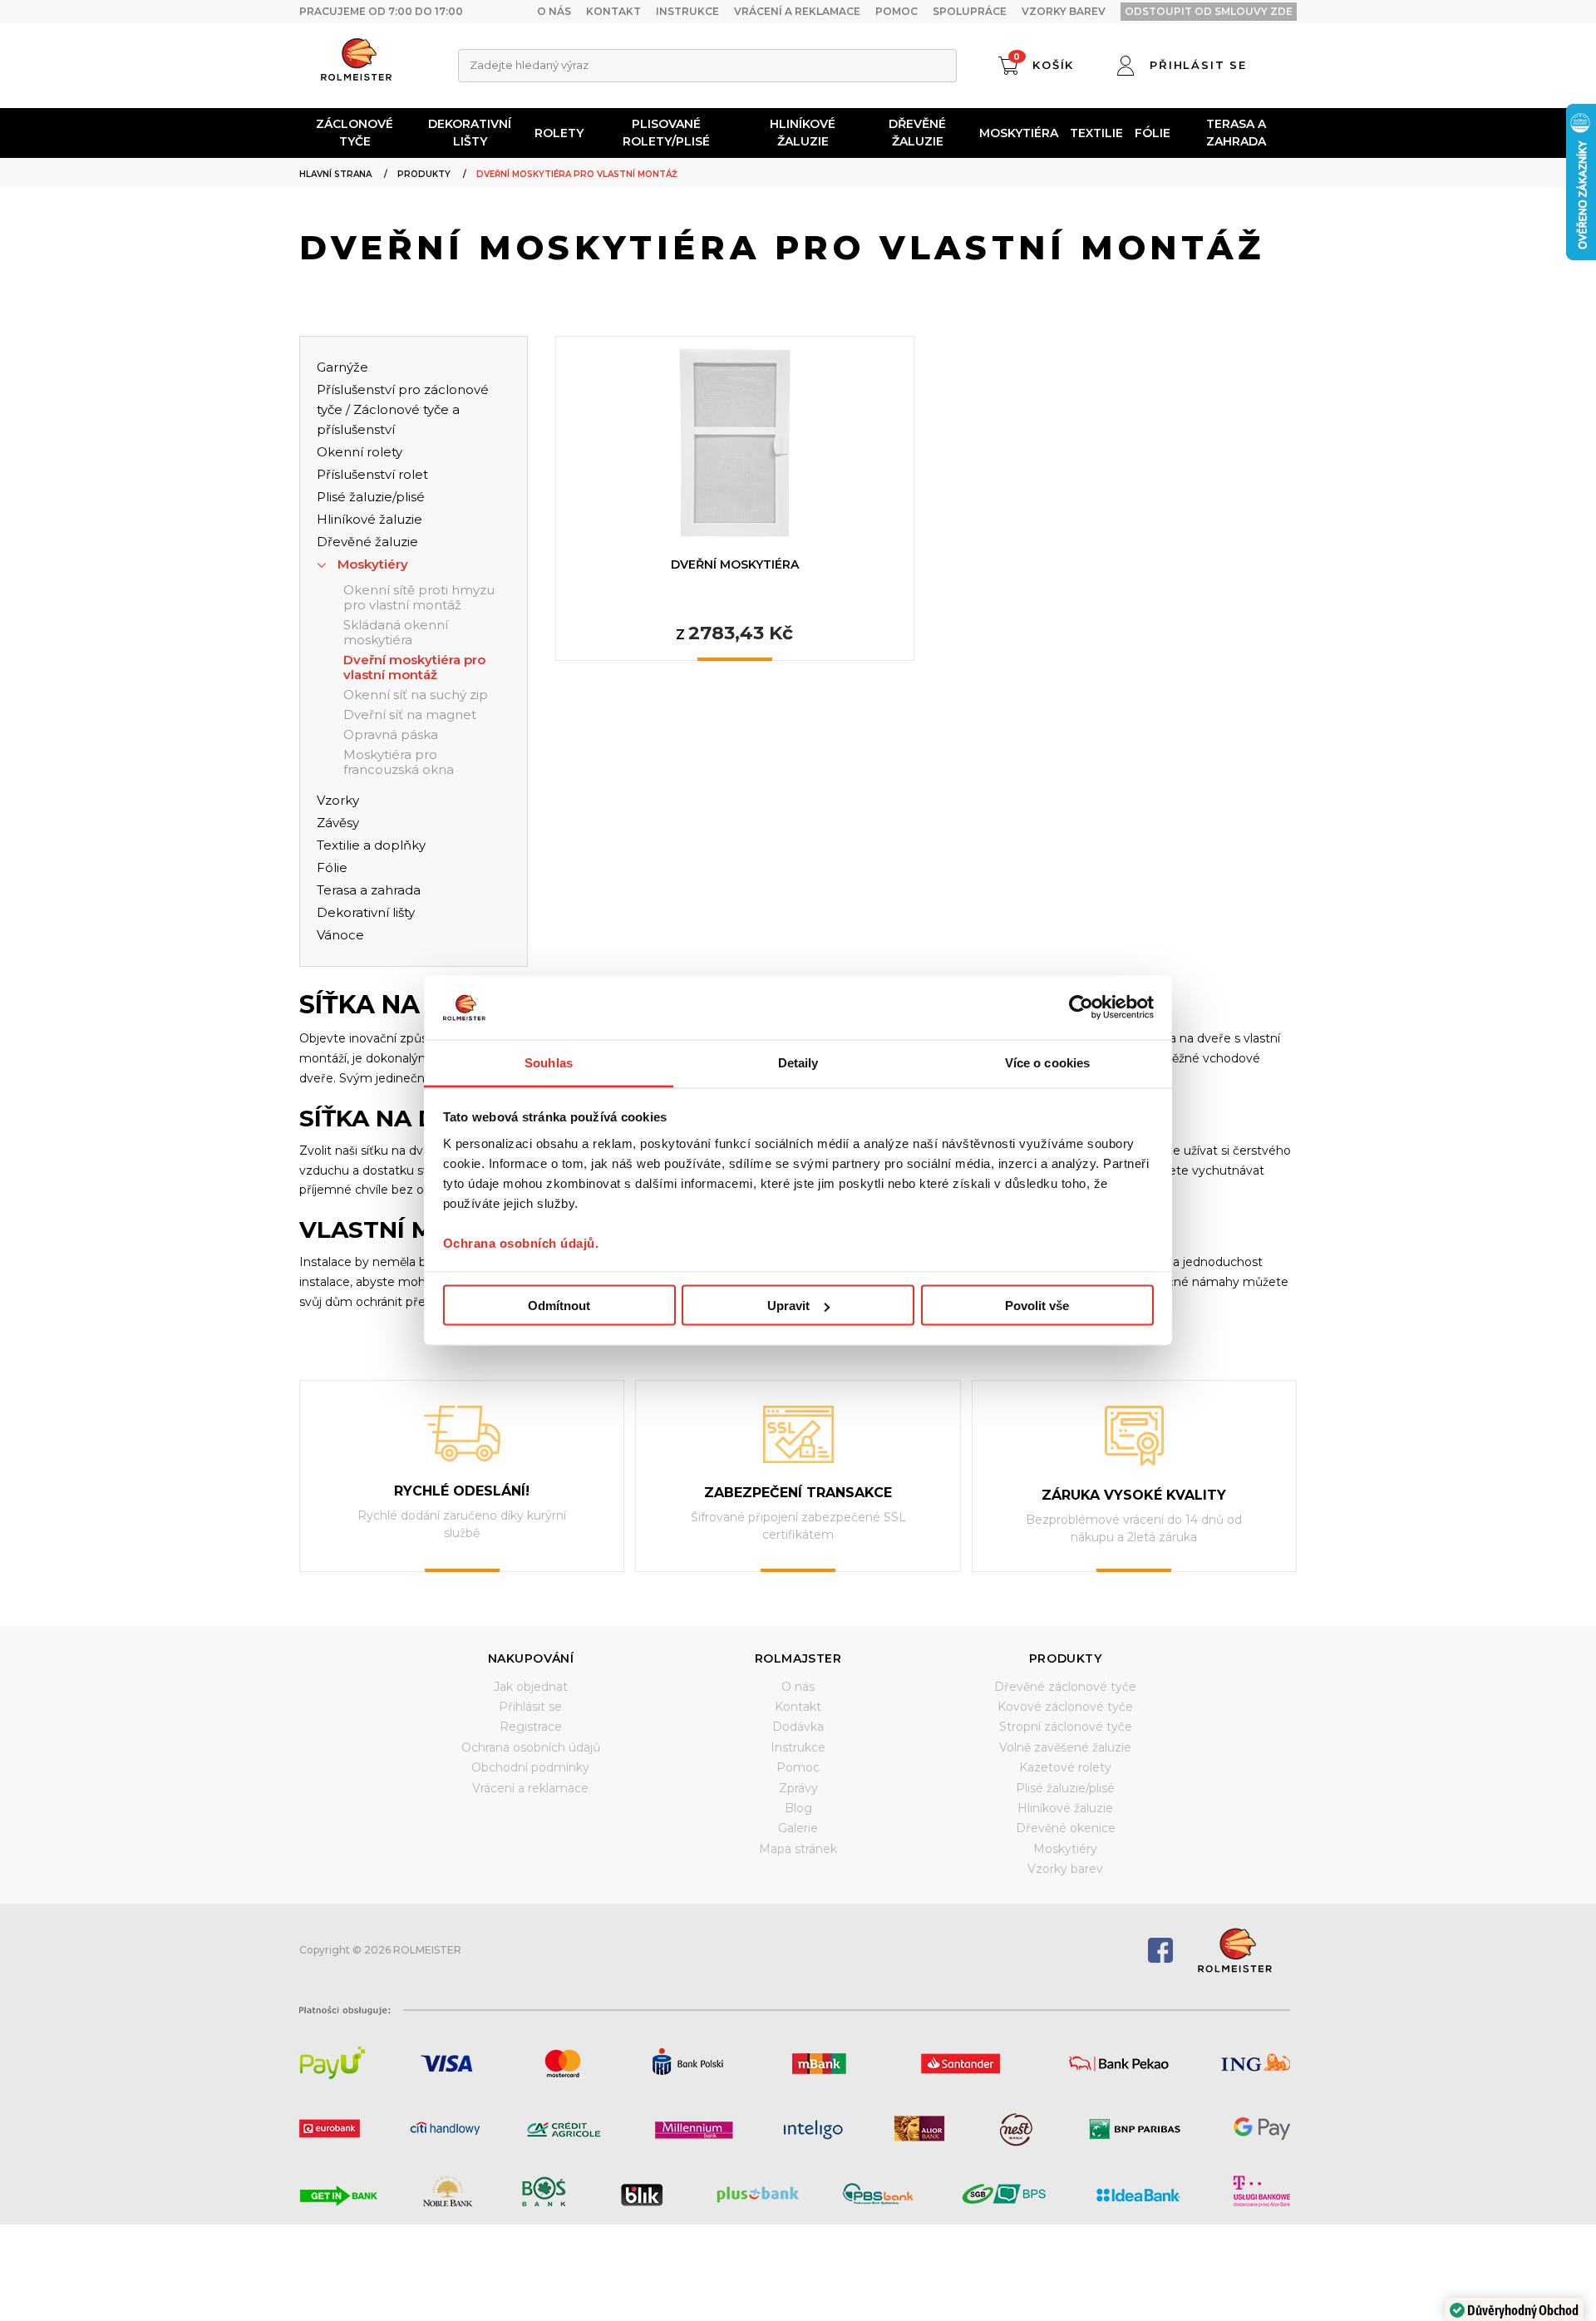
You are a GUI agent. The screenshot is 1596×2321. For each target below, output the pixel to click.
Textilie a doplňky (371, 845)
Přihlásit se (530, 1707)
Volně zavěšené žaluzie (1065, 1747)
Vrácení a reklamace (797, 11)
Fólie (1153, 133)
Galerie (798, 1828)
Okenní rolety (360, 452)
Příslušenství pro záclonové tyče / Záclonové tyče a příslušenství (403, 409)
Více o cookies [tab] (1047, 1062)
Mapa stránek (798, 1849)
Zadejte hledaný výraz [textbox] (529, 65)
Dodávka (798, 1727)
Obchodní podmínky (530, 1767)
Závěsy (338, 823)
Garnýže (342, 367)
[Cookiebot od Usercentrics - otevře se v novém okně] (1081, 1008)
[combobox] (707, 66)
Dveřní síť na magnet (410, 715)
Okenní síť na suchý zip (416, 695)
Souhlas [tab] (549, 1062)
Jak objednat (531, 1687)
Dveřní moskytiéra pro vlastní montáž (414, 668)
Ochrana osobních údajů (531, 1747)
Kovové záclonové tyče (1065, 1707)
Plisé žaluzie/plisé (371, 497)
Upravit (788, 1306)
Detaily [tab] (798, 1062)
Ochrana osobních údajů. (521, 1242)
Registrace (531, 1727)
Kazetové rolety (1065, 1767)
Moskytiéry (373, 564)
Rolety (559, 133)
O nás (554, 11)
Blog (798, 1808)
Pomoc (897, 11)
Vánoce (340, 935)
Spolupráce (970, 11)
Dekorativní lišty (470, 133)
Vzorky (338, 800)
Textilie (1096, 133)
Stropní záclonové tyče (1066, 1727)
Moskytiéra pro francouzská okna (399, 762)
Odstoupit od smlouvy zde (1209, 11)
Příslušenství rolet (372, 474)
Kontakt (613, 11)
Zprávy (798, 1788)
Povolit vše (1037, 1306)
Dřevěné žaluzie (917, 133)
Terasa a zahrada (1236, 133)
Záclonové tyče (355, 133)
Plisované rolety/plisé (666, 133)
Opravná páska (391, 735)
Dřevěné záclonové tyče (1065, 1687)
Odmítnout (559, 1306)
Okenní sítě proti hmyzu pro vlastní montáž (419, 598)
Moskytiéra (1019, 133)
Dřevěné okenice (1066, 1828)
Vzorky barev (1064, 11)
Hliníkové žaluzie (803, 133)
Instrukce (687, 11)
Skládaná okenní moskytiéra (396, 633)
